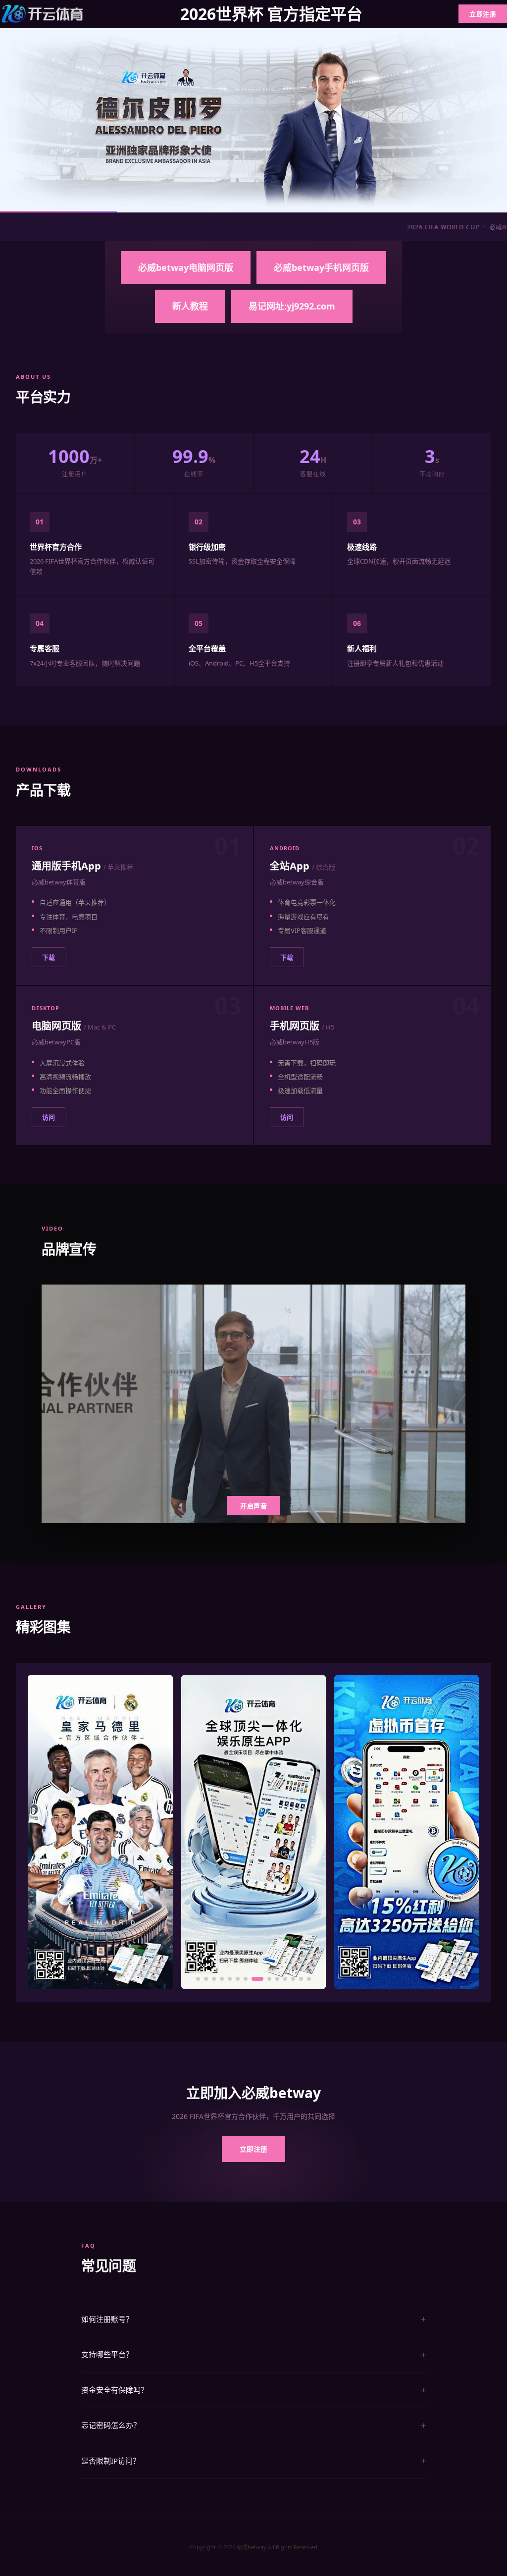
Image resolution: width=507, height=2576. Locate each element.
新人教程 (190, 306)
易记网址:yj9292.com (292, 306)
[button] (198, 1979)
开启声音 (253, 1506)
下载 (49, 957)
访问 (49, 1117)
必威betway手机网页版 (321, 267)
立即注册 (483, 14)
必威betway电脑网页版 (186, 267)
